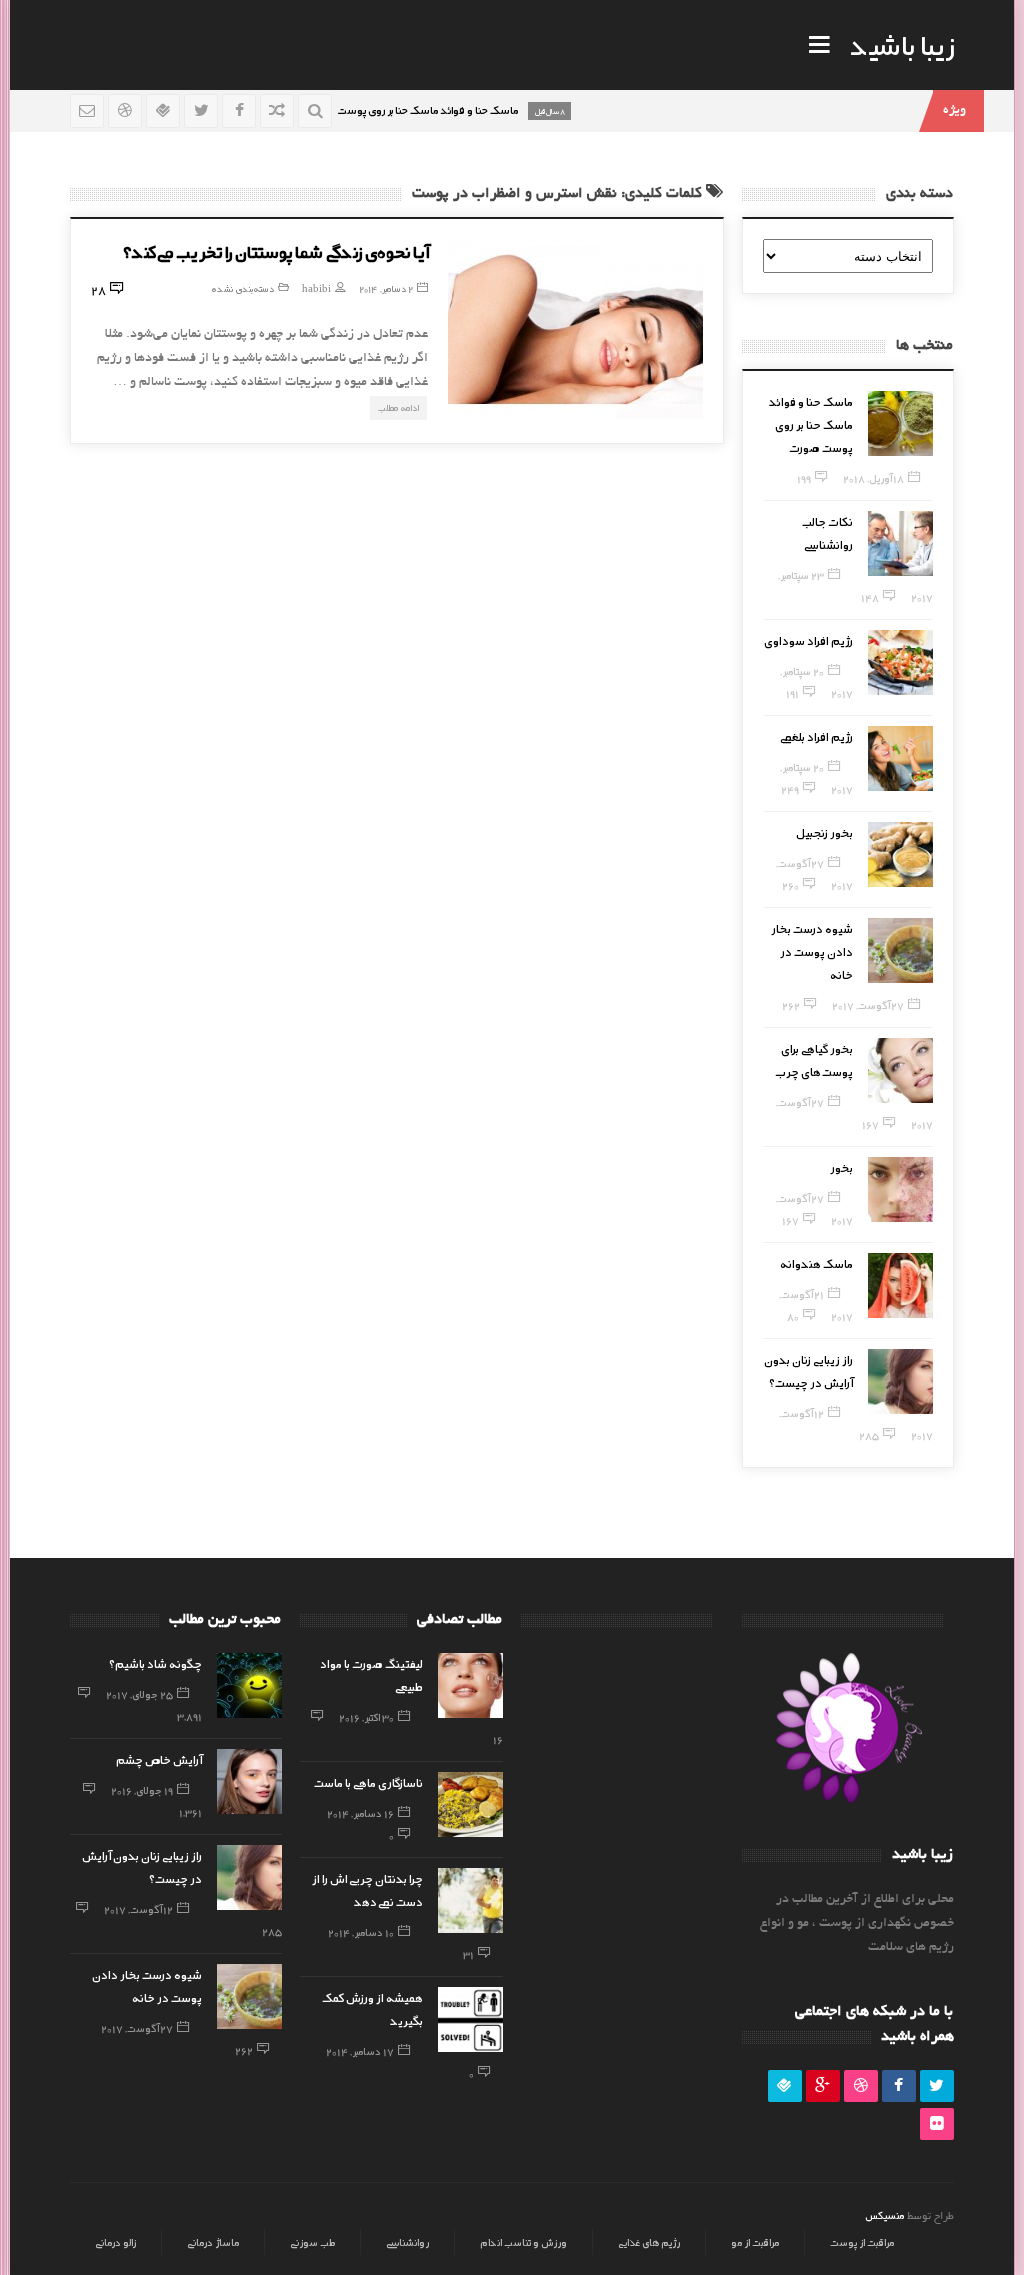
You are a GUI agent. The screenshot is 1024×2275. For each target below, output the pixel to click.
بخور (841, 1167)
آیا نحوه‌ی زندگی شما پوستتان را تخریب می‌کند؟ (275, 251)
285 (869, 1435)
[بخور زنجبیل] (900, 854)
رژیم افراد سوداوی (808, 640)
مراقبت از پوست (862, 2242)
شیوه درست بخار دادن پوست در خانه (812, 951)
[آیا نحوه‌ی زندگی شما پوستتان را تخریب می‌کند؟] (575, 329)
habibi (316, 288)
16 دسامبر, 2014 (360, 1813)
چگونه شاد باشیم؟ (155, 1663)
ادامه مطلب (398, 407)
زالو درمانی (115, 2242)
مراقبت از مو (755, 2242)
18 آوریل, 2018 (873, 478)
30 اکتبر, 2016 (366, 1717)
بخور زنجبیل (824, 832)
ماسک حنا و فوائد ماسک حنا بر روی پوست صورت (811, 424)
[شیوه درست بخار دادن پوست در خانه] (900, 950)
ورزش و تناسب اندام (523, 2242)
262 (791, 1005)
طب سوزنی (312, 2242)
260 (790, 885)
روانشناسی (407, 2242)
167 (870, 1124)
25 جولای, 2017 (139, 1694)
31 (468, 1954)
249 (790, 789)
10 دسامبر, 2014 (361, 1932)
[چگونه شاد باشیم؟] (249, 1685)
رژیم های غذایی (649, 2242)
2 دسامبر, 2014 (386, 288)
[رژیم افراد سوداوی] (900, 662)
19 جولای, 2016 (142, 1790)
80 (793, 1316)
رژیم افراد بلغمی (816, 736)
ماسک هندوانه (816, 1263)
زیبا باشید (902, 44)
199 (804, 478)
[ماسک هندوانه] (900, 1285)
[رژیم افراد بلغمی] (900, 758)
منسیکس (884, 2215)
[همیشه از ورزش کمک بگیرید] (470, 2019)
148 (870, 597)
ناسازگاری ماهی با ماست (368, 1782)
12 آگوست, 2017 (138, 1909)
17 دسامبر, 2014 (360, 2051)
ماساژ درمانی (213, 2242)
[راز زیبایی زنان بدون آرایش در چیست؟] (900, 1381)
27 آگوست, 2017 (868, 1005)
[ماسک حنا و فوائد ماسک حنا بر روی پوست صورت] (900, 423)
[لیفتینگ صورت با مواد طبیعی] (470, 1685)
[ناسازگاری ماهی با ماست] (470, 1804)
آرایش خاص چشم (159, 1759)
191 (792, 693)
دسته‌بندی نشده (242, 288)
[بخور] (900, 1189)
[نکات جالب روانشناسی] (900, 543)
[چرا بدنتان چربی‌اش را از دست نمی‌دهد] (470, 1900)
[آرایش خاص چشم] (249, 1781)
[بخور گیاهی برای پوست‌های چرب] (900, 1070)
